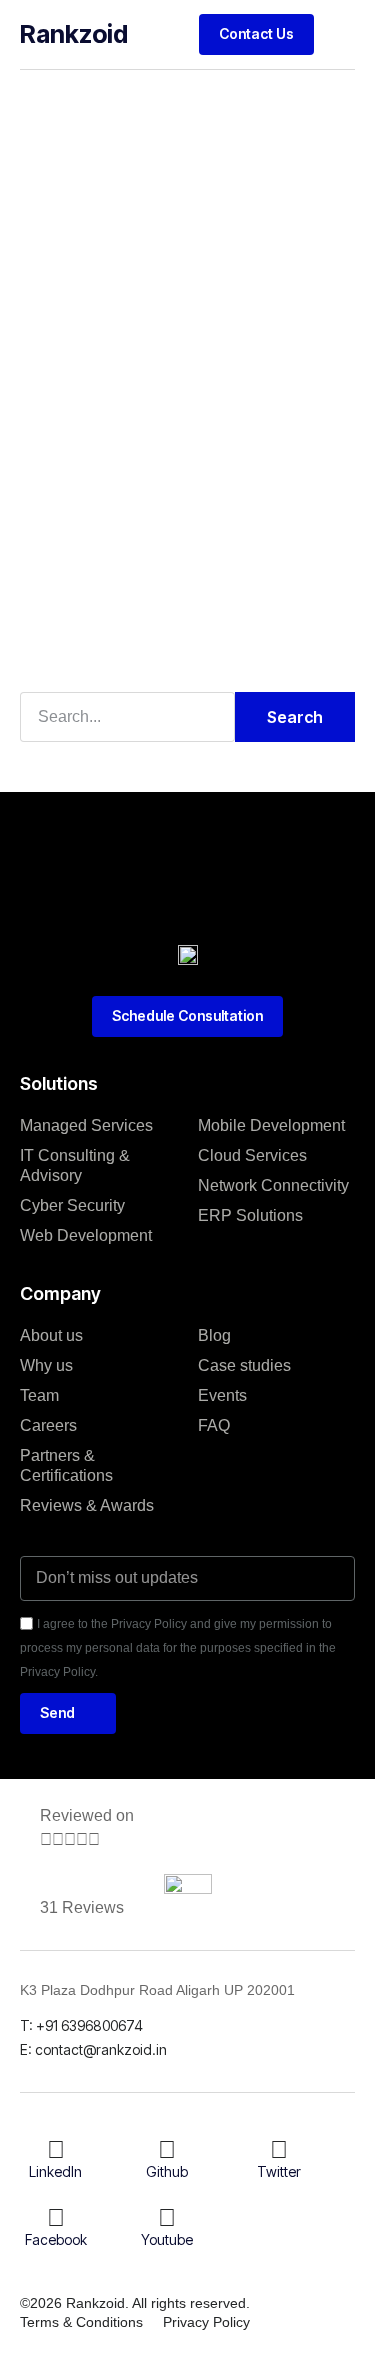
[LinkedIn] (56, 2150)
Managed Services (86, 1125)
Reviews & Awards (87, 1505)
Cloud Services (252, 1155)
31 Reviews (82, 1907)
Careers (48, 1425)
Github (167, 2171)
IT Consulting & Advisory (75, 1165)
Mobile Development (271, 1125)
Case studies (244, 1365)
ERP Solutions (250, 1215)
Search (295, 717)
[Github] (167, 2150)
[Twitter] (279, 2150)
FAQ (214, 1425)
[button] (339, 34)
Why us (46, 1365)
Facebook (56, 2239)
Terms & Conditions (81, 2322)
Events (222, 1395)
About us (51, 1335)
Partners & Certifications (66, 1465)
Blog (214, 1335)
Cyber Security (72, 1205)
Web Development (86, 1235)
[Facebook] (56, 2218)
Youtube (167, 2239)
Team (39, 1395)
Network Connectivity (273, 1185)
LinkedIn (55, 2171)
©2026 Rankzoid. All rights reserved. (135, 2303)
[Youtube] (167, 2218)
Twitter (279, 2171)
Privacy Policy (206, 2322)
